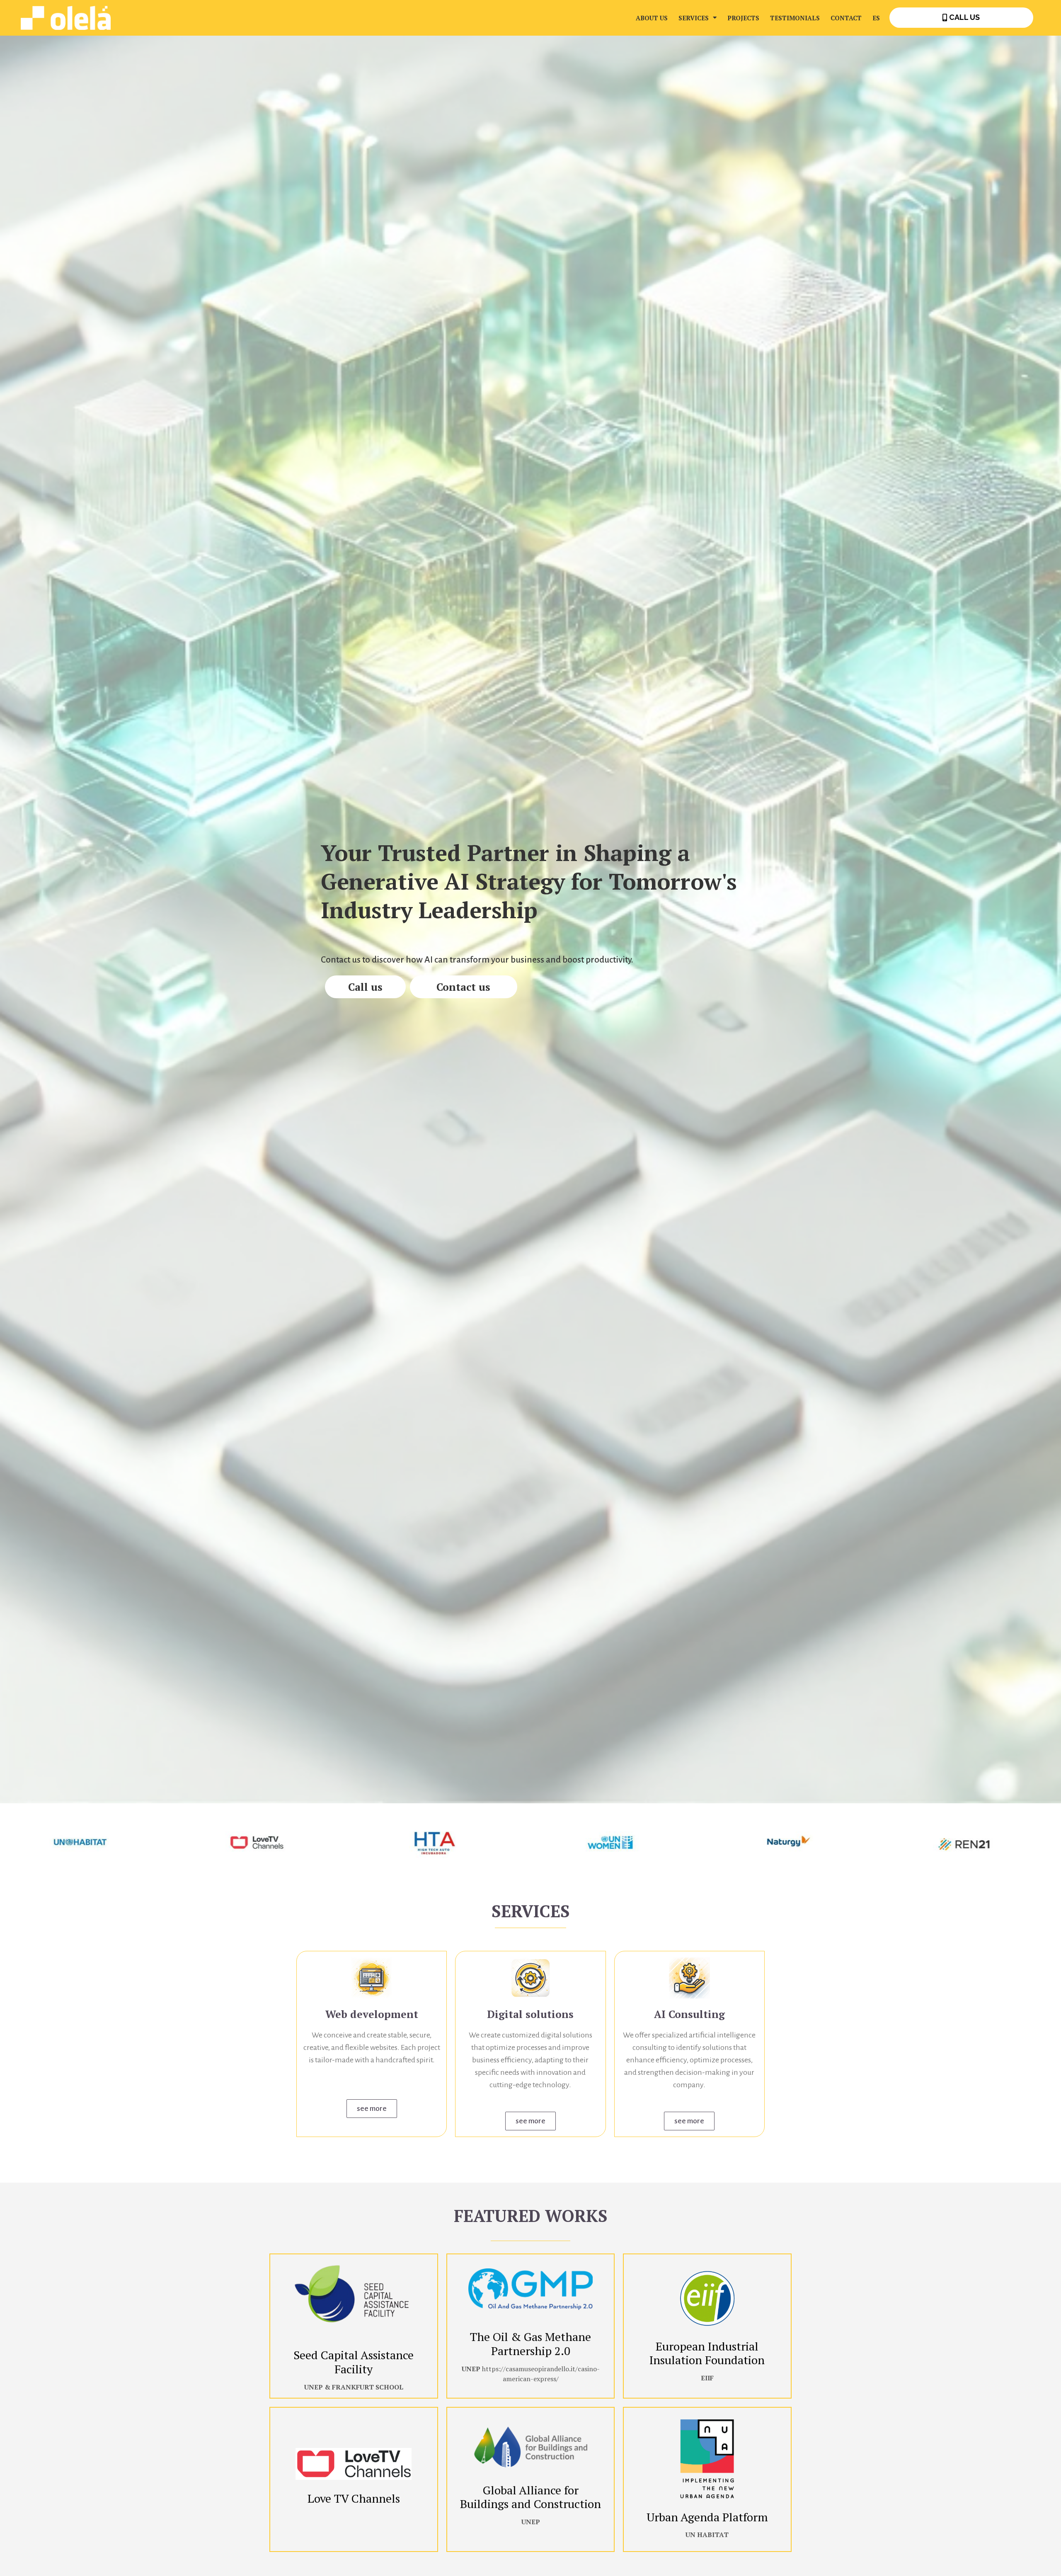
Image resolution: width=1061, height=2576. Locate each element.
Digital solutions (530, 2014)
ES (876, 18)
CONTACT (846, 18)
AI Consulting (689, 2014)
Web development (372, 2014)
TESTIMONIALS (795, 18)
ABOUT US (652, 18)
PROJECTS (743, 18)
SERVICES (694, 18)
